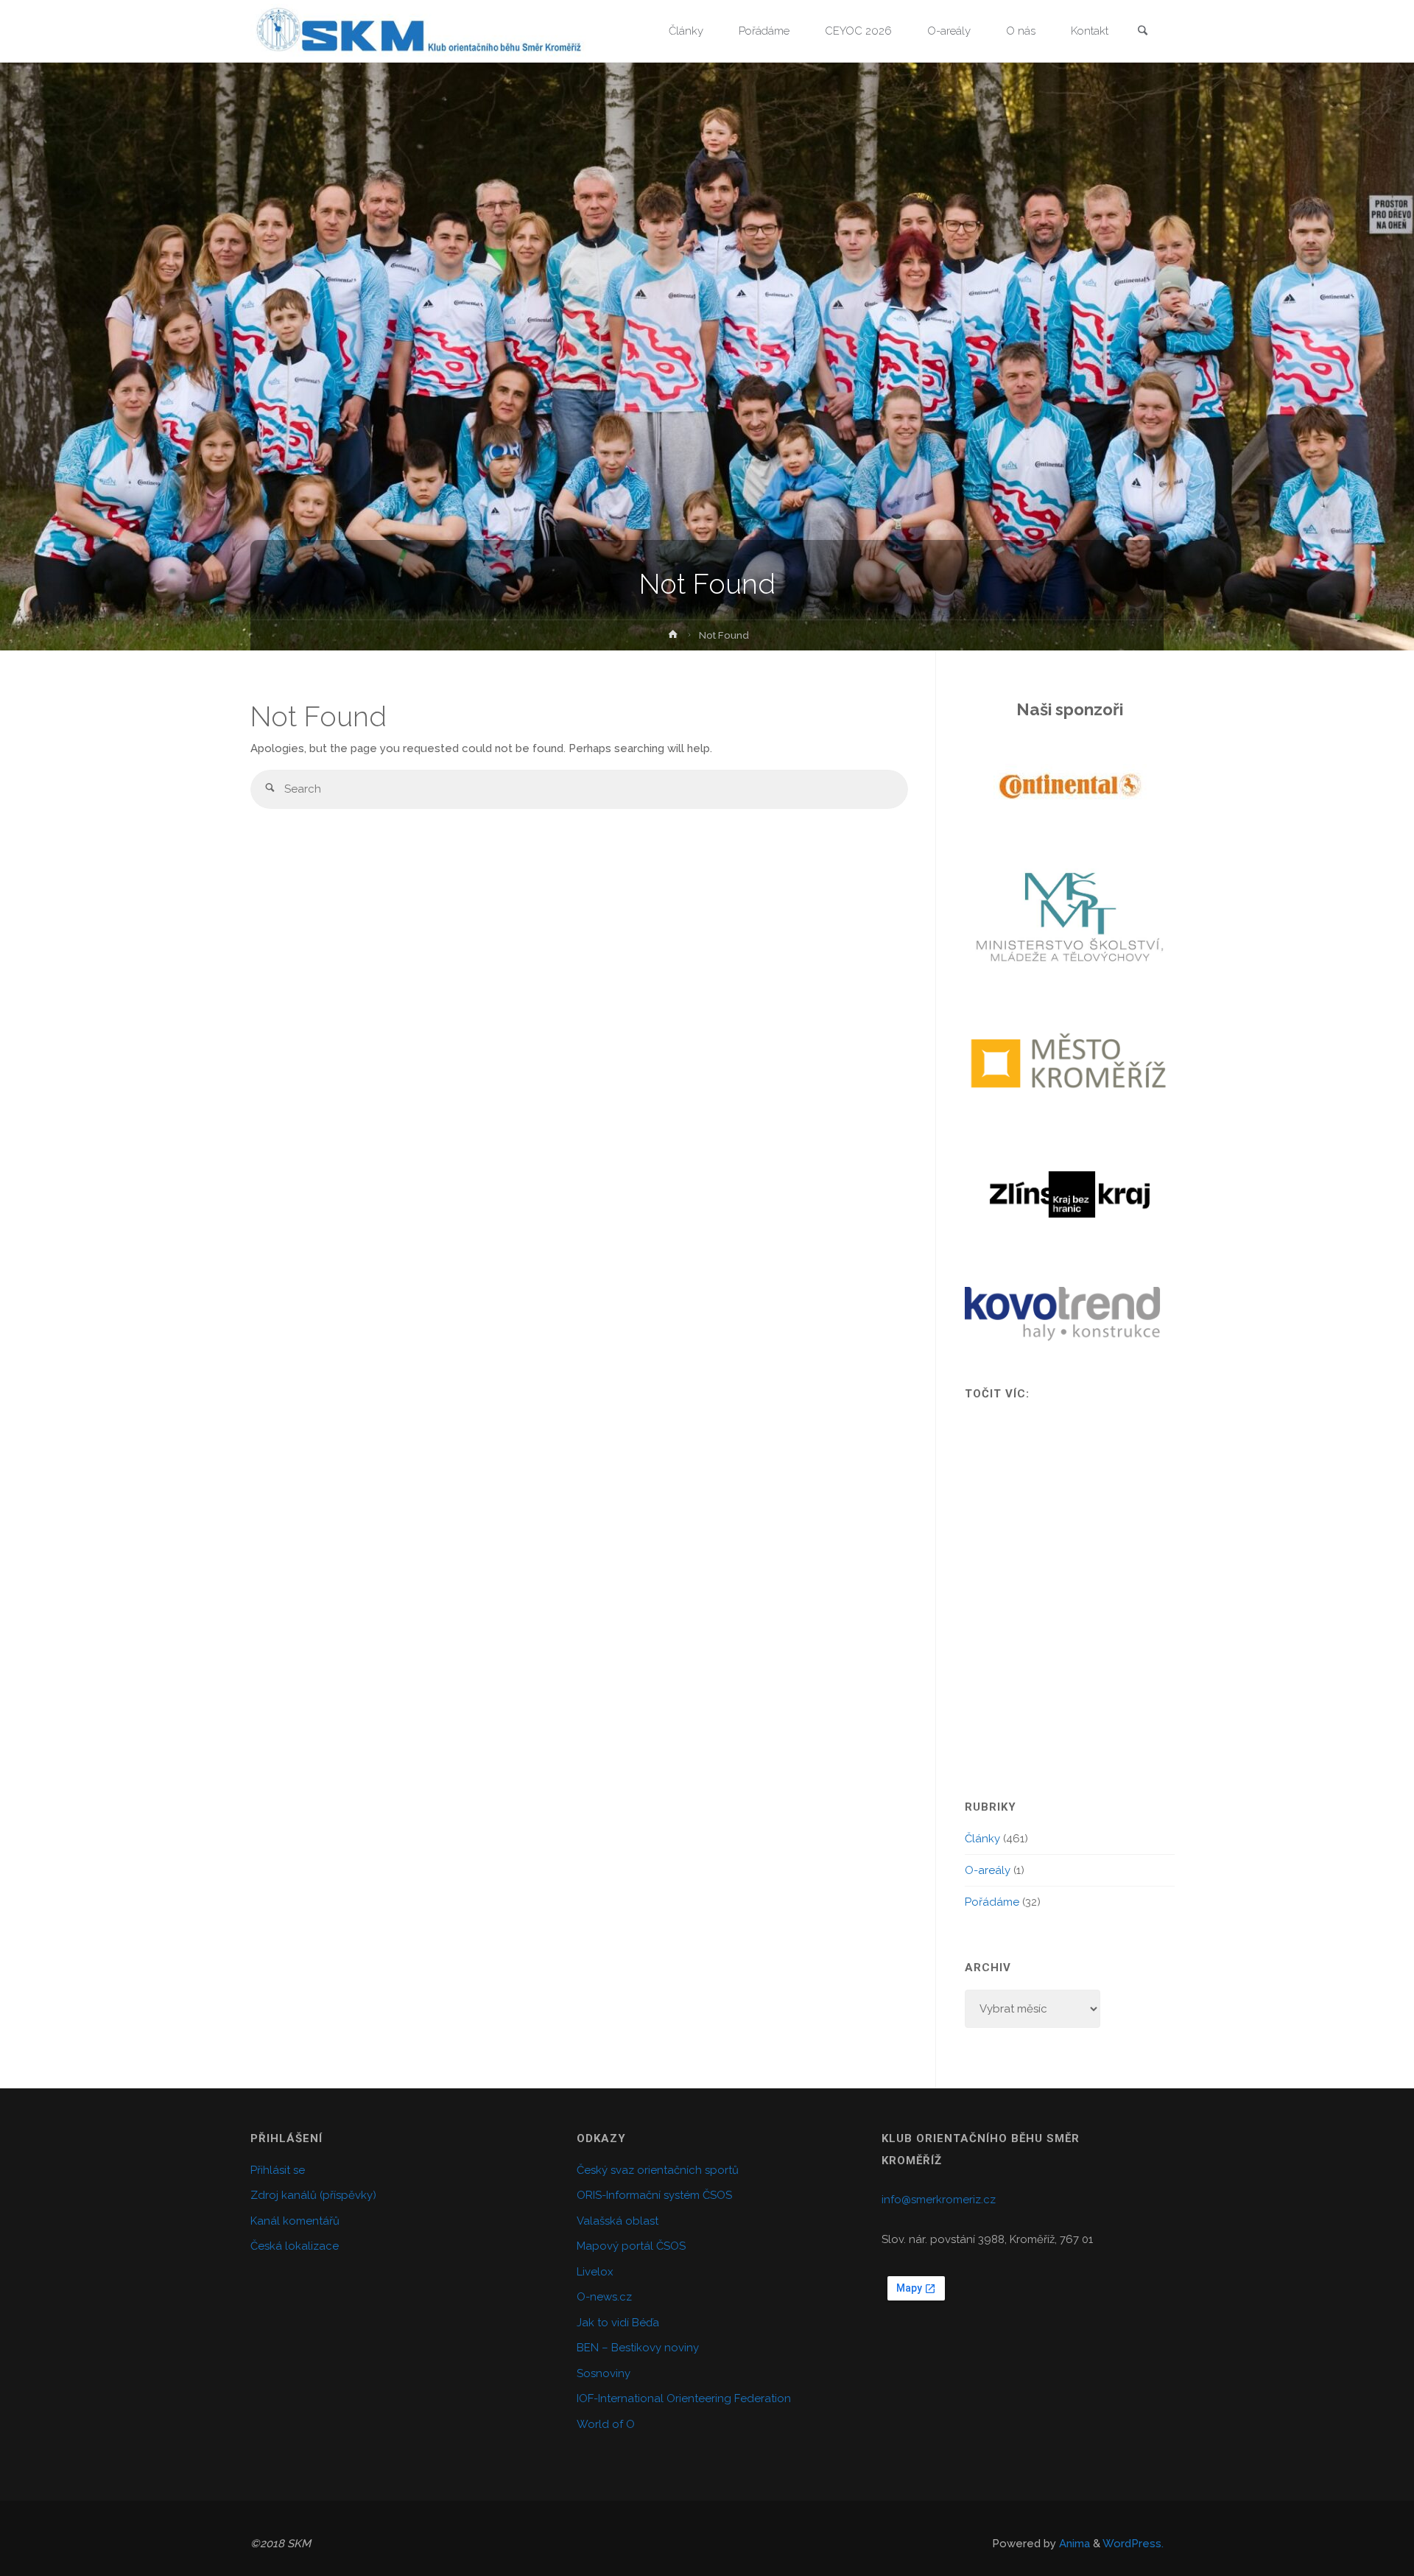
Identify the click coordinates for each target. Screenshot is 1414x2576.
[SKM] (418, 31)
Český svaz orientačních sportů (658, 2170)
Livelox (595, 2272)
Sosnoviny (604, 2373)
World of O (606, 2424)
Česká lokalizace (295, 2246)
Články (982, 1839)
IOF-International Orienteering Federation (684, 2398)
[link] (1142, 32)
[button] (992, 786)
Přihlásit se (278, 2170)
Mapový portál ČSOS (631, 2246)
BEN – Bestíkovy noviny (638, 2348)
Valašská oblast (618, 2221)
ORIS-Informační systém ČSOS (654, 2195)
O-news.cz (604, 2297)
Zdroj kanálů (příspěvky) (313, 2195)
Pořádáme (992, 1902)
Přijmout (948, 2553)
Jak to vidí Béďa (618, 2323)
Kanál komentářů (295, 2221)
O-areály (988, 1870)
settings (837, 2560)
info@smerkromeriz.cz (939, 2200)
